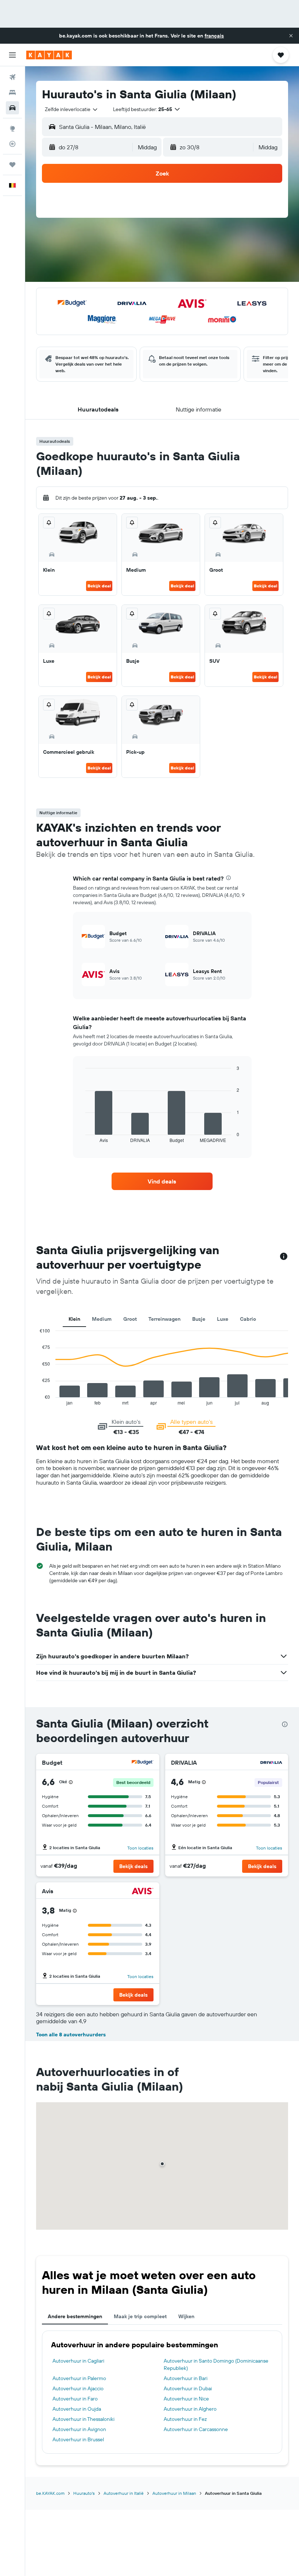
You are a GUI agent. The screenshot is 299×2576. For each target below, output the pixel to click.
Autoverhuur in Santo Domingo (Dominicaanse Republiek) (216, 2364)
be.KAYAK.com (50, 2493)
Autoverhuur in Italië (124, 2493)
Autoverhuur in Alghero (190, 2409)
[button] (291, 36)
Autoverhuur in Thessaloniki (84, 2419)
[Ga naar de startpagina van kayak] (49, 55)
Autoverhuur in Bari (186, 2378)
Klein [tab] (74, 1319)
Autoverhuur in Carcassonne (196, 2429)
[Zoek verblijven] (12, 92)
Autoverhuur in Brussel (78, 2439)
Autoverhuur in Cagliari (78, 2361)
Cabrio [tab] (248, 1319)
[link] (162, 1181)
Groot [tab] (130, 1319)
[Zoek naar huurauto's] (12, 108)
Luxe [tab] (223, 1319)
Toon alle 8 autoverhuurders (71, 2035)
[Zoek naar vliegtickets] (12, 77)
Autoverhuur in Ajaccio (78, 2388)
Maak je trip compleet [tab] (140, 2316)
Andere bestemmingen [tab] (75, 2316)
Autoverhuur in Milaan (174, 2493)
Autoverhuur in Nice (186, 2399)
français (214, 36)
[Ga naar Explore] (12, 129)
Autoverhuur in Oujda (77, 2409)
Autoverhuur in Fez (185, 2419)
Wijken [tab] (186, 2316)
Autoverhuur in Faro (75, 2399)
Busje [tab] (199, 1319)
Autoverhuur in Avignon (79, 2429)
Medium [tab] (102, 1319)
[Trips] (12, 165)
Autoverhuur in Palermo (79, 2378)
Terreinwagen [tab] (164, 1319)
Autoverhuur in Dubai (188, 2388)
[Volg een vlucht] (12, 144)
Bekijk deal (99, 586)
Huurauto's (84, 2493)
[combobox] (72, 109)
